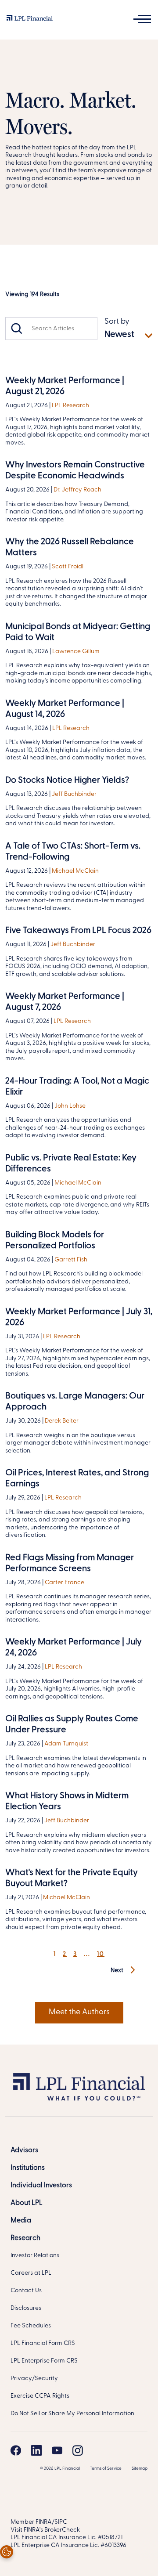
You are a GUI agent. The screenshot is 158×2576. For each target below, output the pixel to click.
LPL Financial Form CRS (43, 2343)
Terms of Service (106, 2469)
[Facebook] (16, 2450)
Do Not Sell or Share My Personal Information (72, 2414)
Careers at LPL (31, 2273)
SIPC (61, 2522)
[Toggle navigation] (142, 19)
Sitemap (140, 2469)
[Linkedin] (36, 2450)
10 (101, 1954)
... (87, 1954)
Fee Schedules (31, 2326)
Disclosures (26, 2308)
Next (118, 1971)
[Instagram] (78, 2450)
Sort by (117, 322)
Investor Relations (35, 2256)
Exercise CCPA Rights (40, 2396)
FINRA (44, 2522)
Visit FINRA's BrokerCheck (45, 2530)
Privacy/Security (34, 2379)
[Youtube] (57, 2450)
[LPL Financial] (30, 20)
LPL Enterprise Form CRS (44, 2361)
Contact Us (26, 2291)
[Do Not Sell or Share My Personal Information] (7, 2552)
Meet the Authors (79, 2012)
